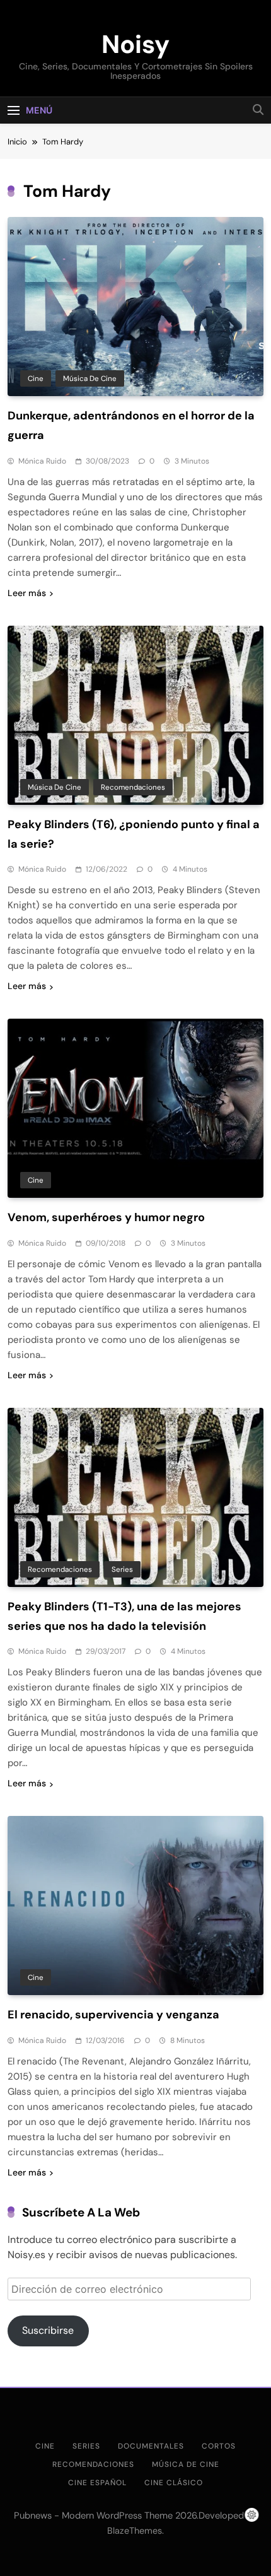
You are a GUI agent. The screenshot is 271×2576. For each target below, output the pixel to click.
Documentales (151, 2446)
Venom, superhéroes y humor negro (106, 1217)
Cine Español (97, 2483)
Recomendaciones (133, 787)
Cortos (219, 2446)
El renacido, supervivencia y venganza (113, 2015)
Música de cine (90, 378)
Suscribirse (48, 2330)
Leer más (27, 593)
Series (122, 1569)
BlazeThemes (135, 2531)
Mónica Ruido (42, 461)
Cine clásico (174, 2483)
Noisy (135, 44)
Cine (36, 378)
